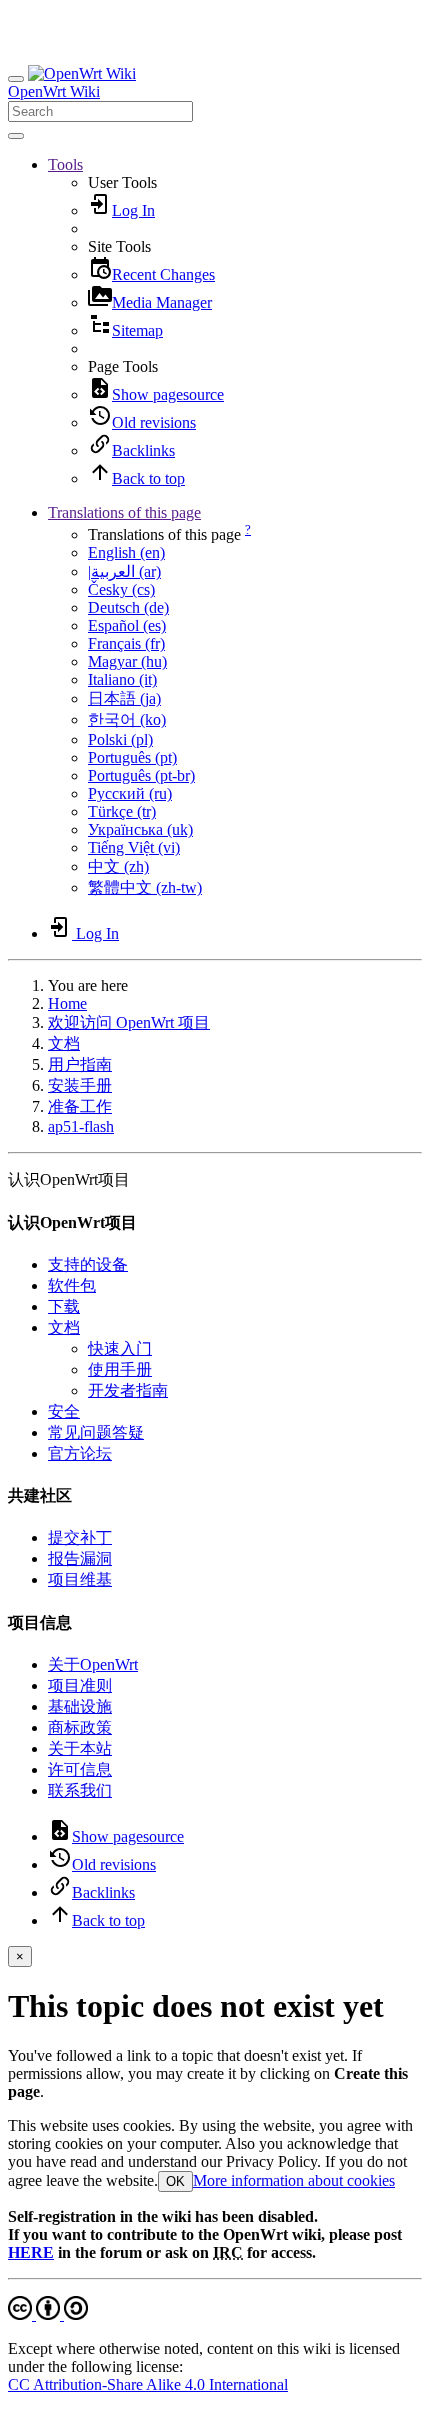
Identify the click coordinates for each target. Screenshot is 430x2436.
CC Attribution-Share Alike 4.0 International (148, 2384)
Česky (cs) (121, 589)
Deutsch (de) (128, 607)
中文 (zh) (118, 866)
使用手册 (120, 1369)
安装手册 (80, 1085)
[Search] (16, 136)
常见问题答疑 (96, 1432)
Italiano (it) (122, 679)
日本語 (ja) (124, 698)
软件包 (72, 1285)
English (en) (126, 552)
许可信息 (80, 1769)
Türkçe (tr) (122, 811)
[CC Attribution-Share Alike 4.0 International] (48, 2314)
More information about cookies (294, 2180)
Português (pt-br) (141, 775)
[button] (65, 164)
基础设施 (80, 1706)
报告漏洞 (80, 1558)
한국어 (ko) (127, 719)
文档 (64, 1043)
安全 (64, 1411)
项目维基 (80, 1579)
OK (175, 2181)
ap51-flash (81, 1126)
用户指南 (80, 1064)
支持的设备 (88, 1264)
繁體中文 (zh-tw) (145, 887)
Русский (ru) (130, 793)
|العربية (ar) (124, 571)
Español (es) (127, 625)
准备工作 (80, 1106)
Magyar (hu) (127, 661)
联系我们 (80, 1790)
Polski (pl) (120, 739)
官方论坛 (80, 1453)
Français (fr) (126, 643)
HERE (31, 2252)
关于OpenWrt (93, 1664)
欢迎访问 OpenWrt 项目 (129, 1022)
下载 (64, 1306)
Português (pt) (132, 757)
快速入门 (120, 1348)
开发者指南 (128, 1390)
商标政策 (80, 1727)
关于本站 (80, 1748)
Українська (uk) (140, 829)
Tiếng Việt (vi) (134, 847)
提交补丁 (80, 1537)
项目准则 (80, 1685)
